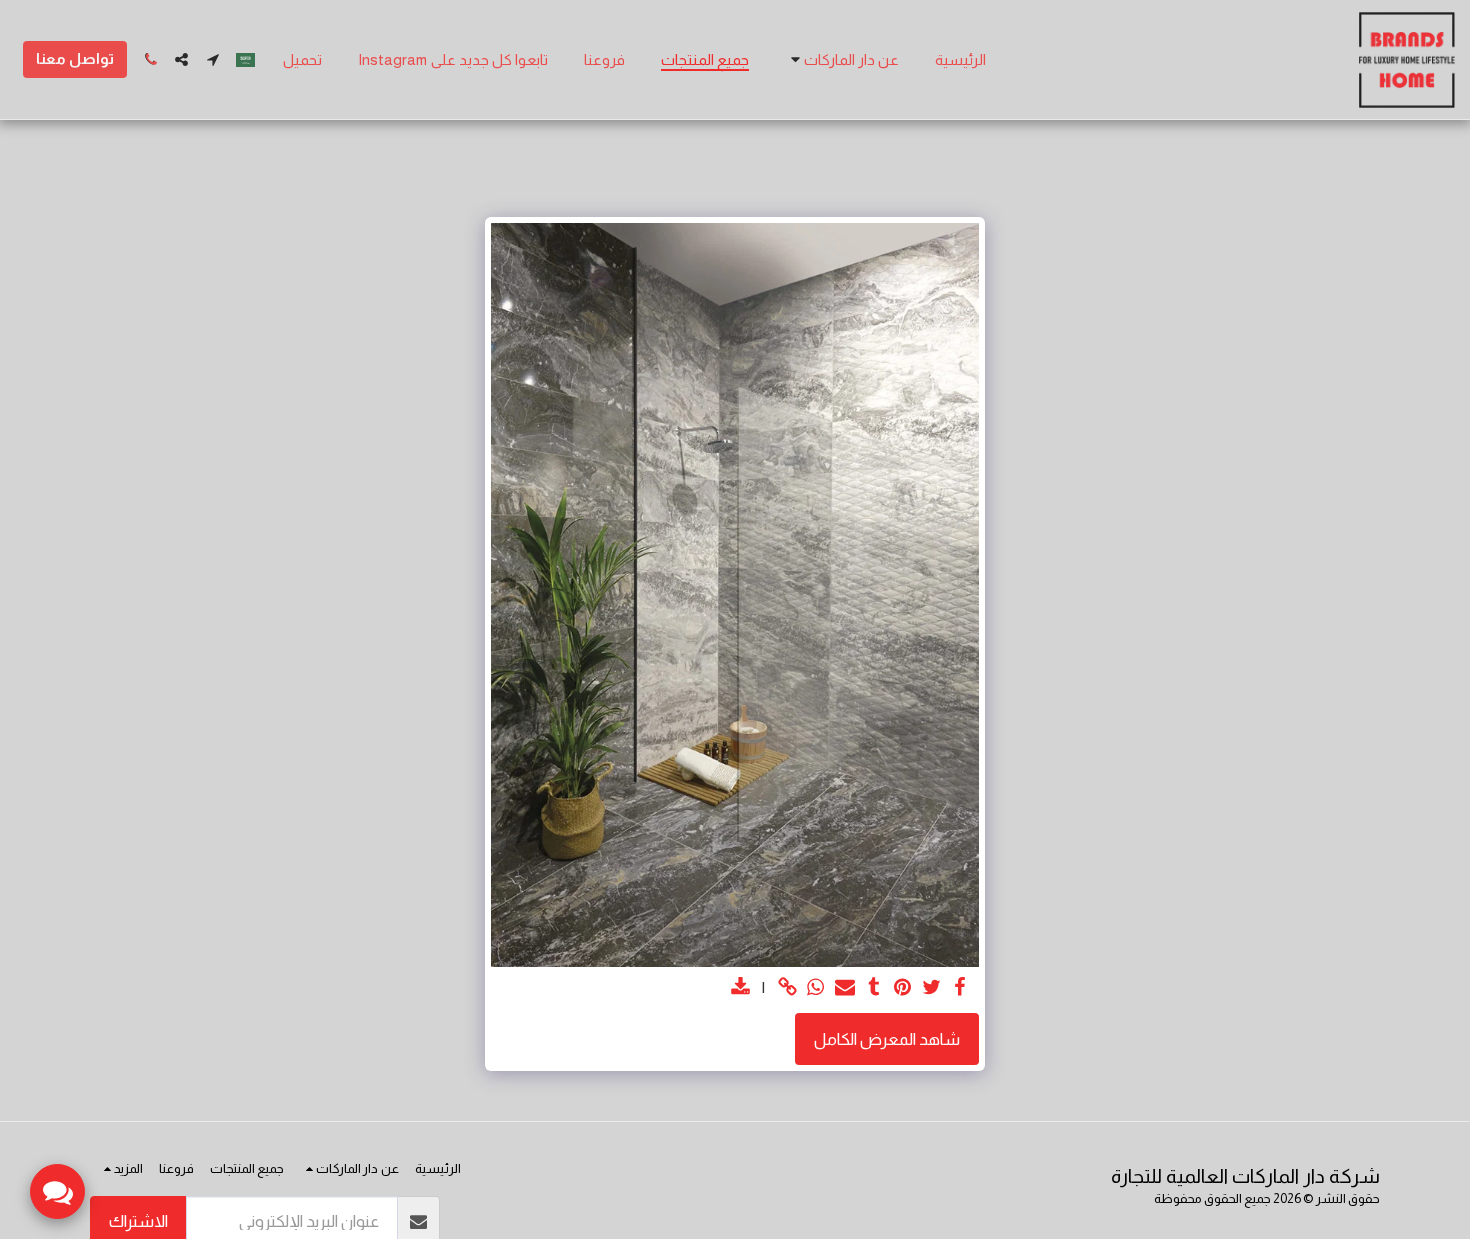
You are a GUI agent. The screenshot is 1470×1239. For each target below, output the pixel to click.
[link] (787, 988)
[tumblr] (873, 988)
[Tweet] (931, 988)
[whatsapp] (816, 988)
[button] (842, 60)
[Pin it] (902, 988)
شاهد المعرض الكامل (887, 1039)
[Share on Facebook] (960, 988)
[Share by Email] (844, 988)
